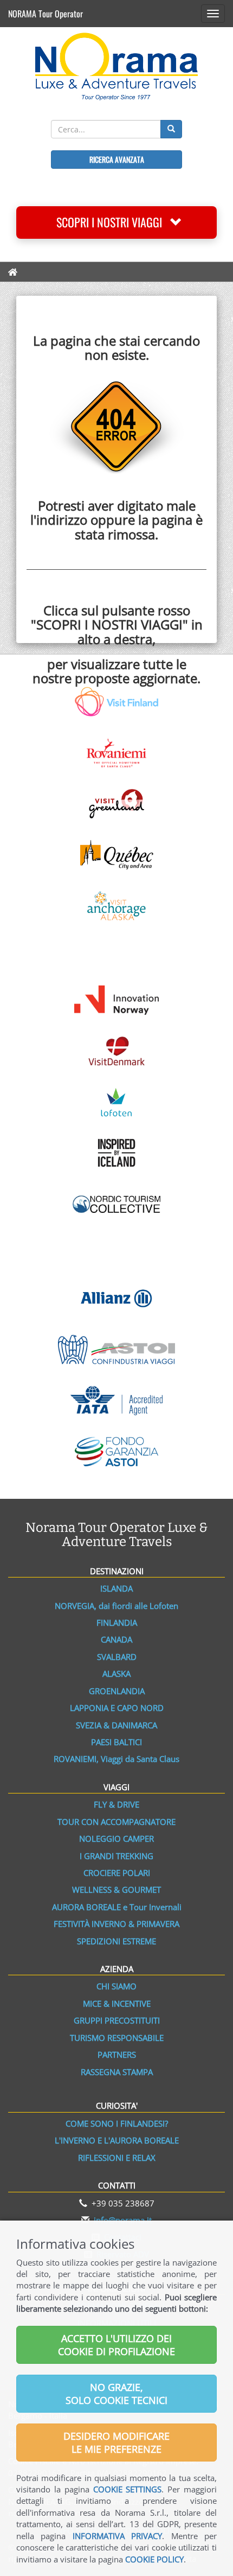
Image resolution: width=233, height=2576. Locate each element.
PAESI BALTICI (116, 1742)
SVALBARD (117, 1657)
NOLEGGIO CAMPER (116, 1839)
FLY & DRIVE (116, 1804)
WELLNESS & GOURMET (116, 1890)
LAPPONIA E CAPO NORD (117, 1708)
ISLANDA (116, 1588)
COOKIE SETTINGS (128, 2489)
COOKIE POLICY (154, 2559)
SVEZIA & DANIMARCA (116, 1725)
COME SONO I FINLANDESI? (117, 2123)
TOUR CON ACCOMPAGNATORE (116, 1822)
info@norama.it (123, 2220)
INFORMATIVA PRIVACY (117, 2536)
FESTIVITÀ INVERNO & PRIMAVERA (116, 1924)
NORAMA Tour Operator (46, 14)
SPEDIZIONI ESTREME (116, 1941)
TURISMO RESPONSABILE (117, 2038)
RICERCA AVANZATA (117, 159)
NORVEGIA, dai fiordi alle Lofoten (116, 1606)
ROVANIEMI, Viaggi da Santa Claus (116, 1759)
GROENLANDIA (117, 1691)
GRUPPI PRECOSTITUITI (117, 2020)
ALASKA (116, 1674)
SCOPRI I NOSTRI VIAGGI (113, 222)
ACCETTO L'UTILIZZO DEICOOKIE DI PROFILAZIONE (116, 2345)
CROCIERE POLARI (117, 1873)
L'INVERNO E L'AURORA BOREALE (117, 2140)
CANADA (116, 1639)
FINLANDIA (117, 1623)
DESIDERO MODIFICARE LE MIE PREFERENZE (116, 2443)
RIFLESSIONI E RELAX (117, 2158)
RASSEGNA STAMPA (117, 2072)
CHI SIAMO (116, 1986)
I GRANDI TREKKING (116, 1856)
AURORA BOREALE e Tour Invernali (117, 1907)
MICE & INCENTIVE (117, 2003)
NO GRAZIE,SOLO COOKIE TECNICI (116, 2394)
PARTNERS (117, 2055)
